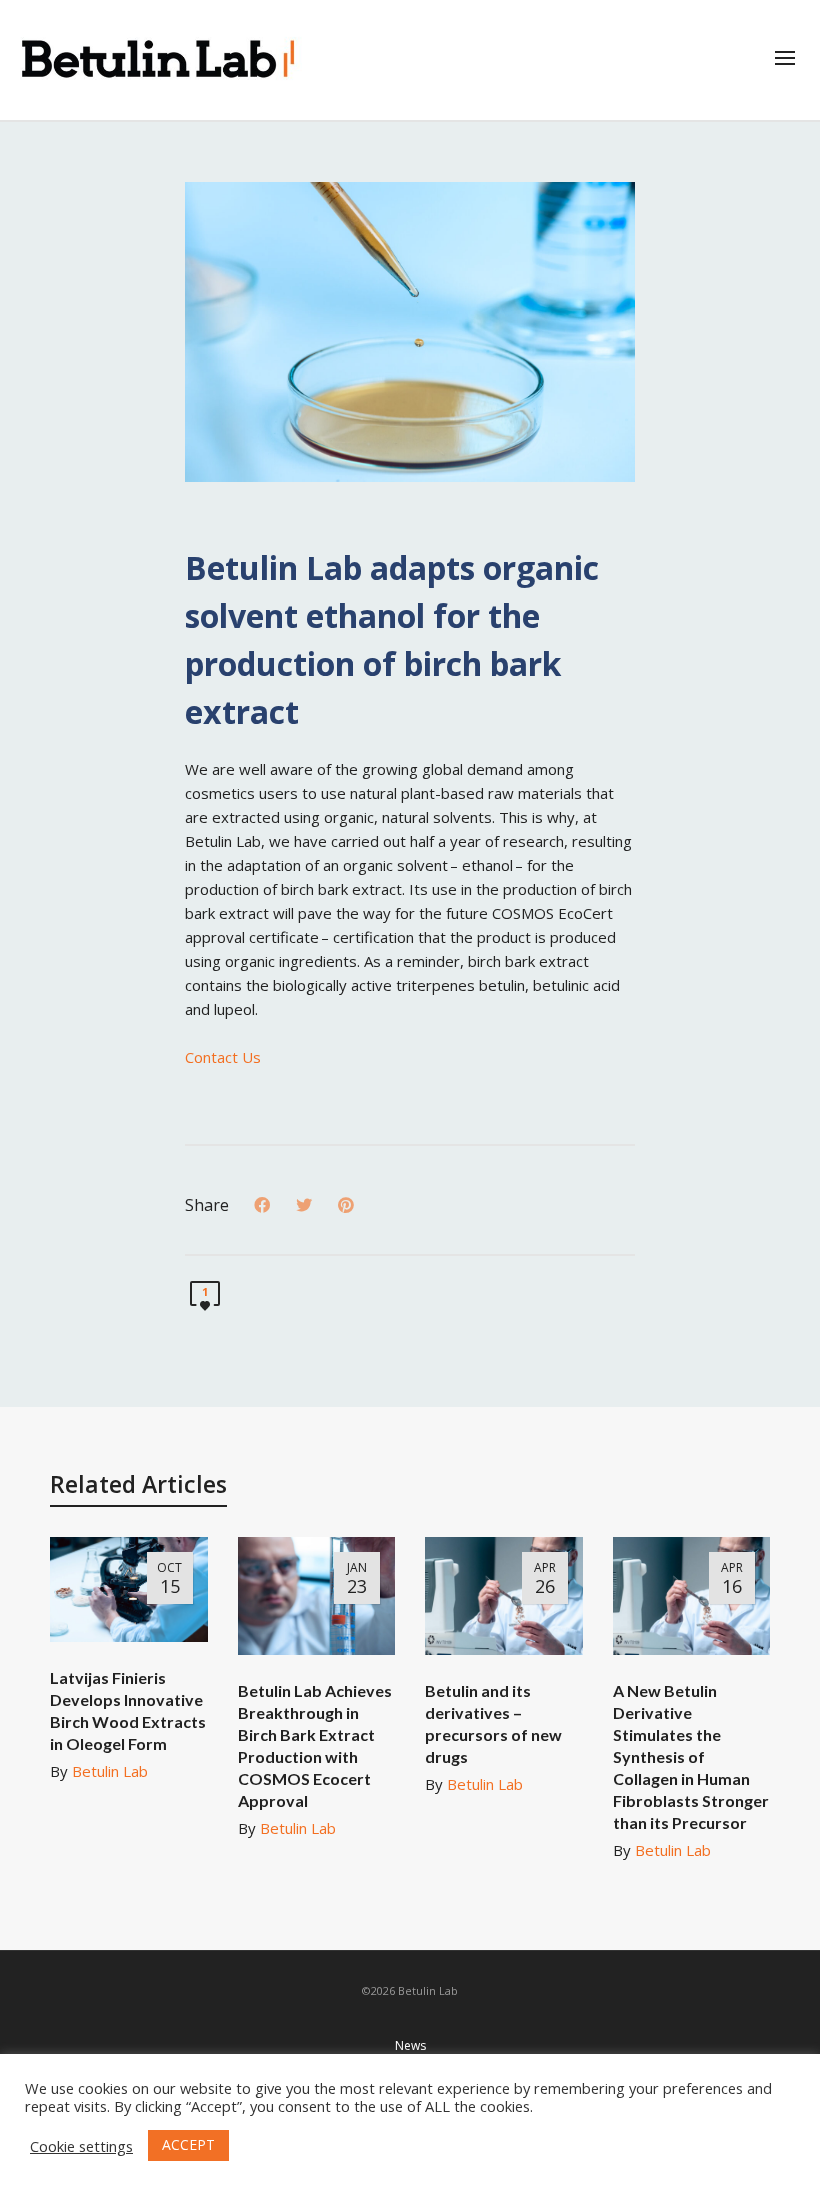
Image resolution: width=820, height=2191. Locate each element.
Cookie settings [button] (81, 2146)
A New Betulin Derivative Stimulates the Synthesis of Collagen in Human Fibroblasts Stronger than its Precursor (691, 1756)
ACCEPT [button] (188, 2144)
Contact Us (223, 1057)
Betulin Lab (110, 1771)
